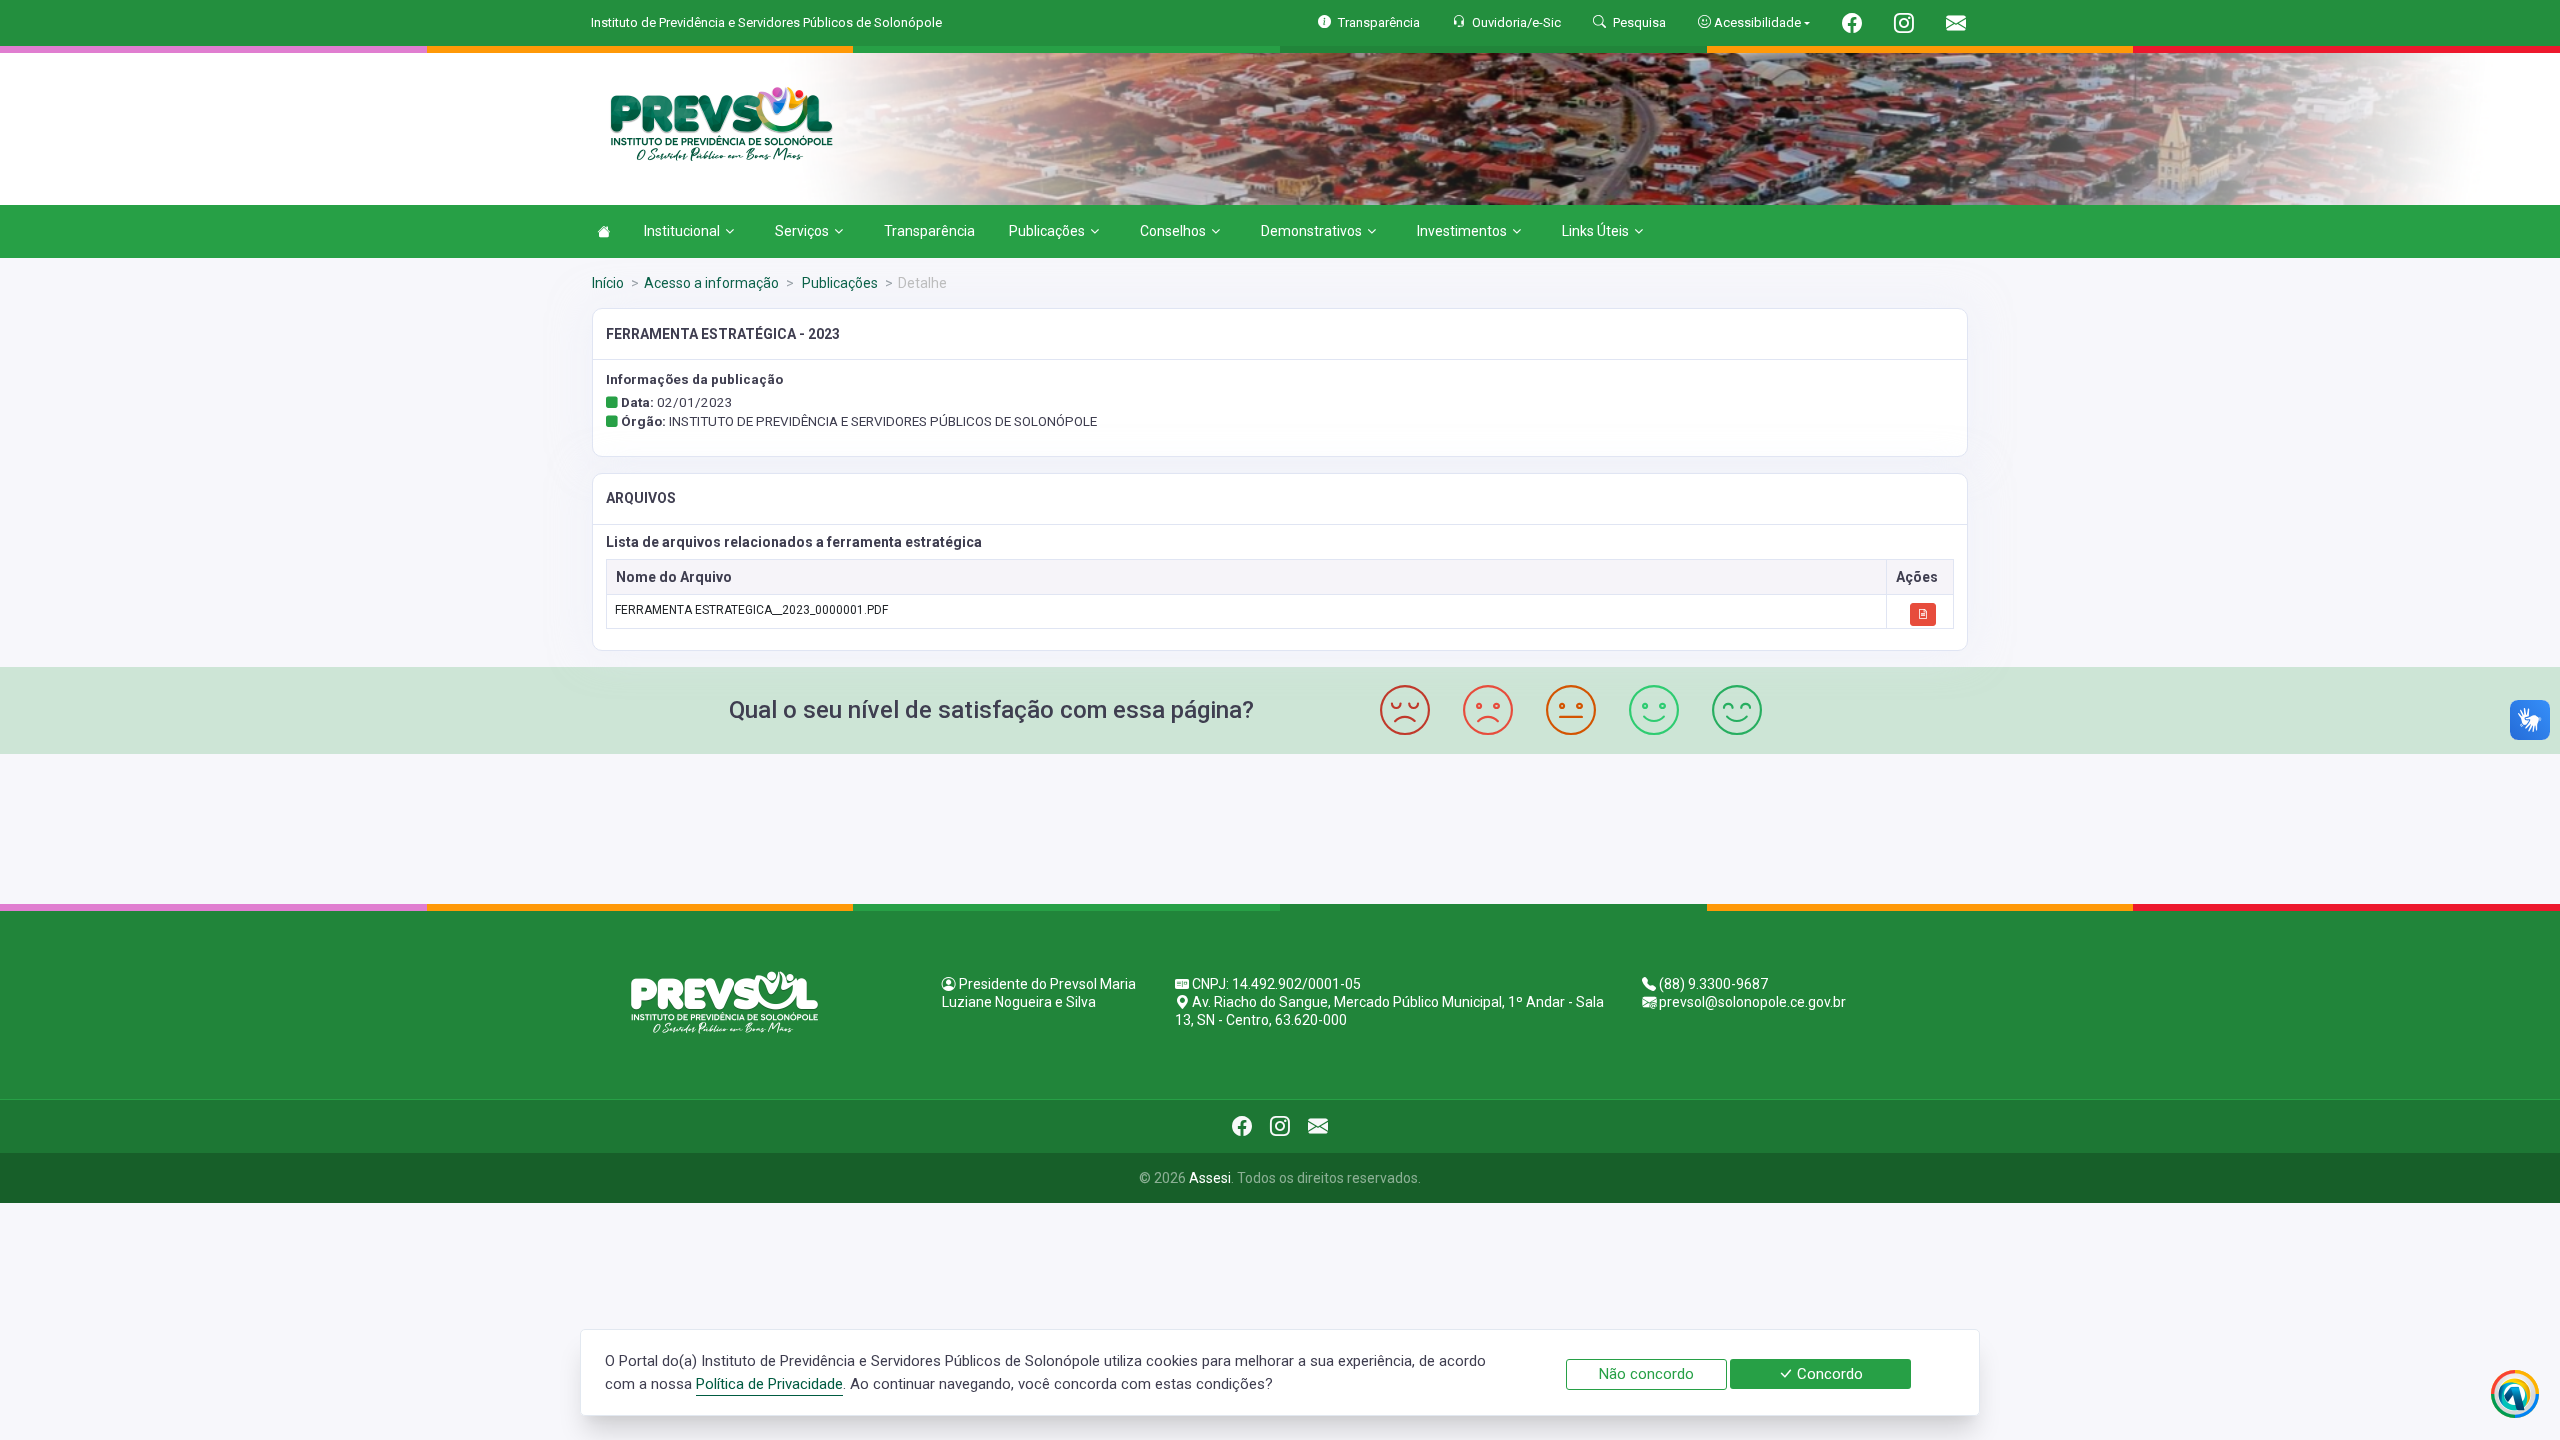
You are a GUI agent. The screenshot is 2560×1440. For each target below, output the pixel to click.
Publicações (1047, 231)
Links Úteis (1595, 231)
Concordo (1828, 1374)
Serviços (802, 231)
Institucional (682, 231)
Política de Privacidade (769, 1384)
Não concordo (1646, 1374)
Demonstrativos (1311, 231)
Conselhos (1173, 231)
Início (608, 283)
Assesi (1210, 1178)
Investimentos (1462, 231)
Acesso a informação (711, 283)
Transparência (929, 231)
